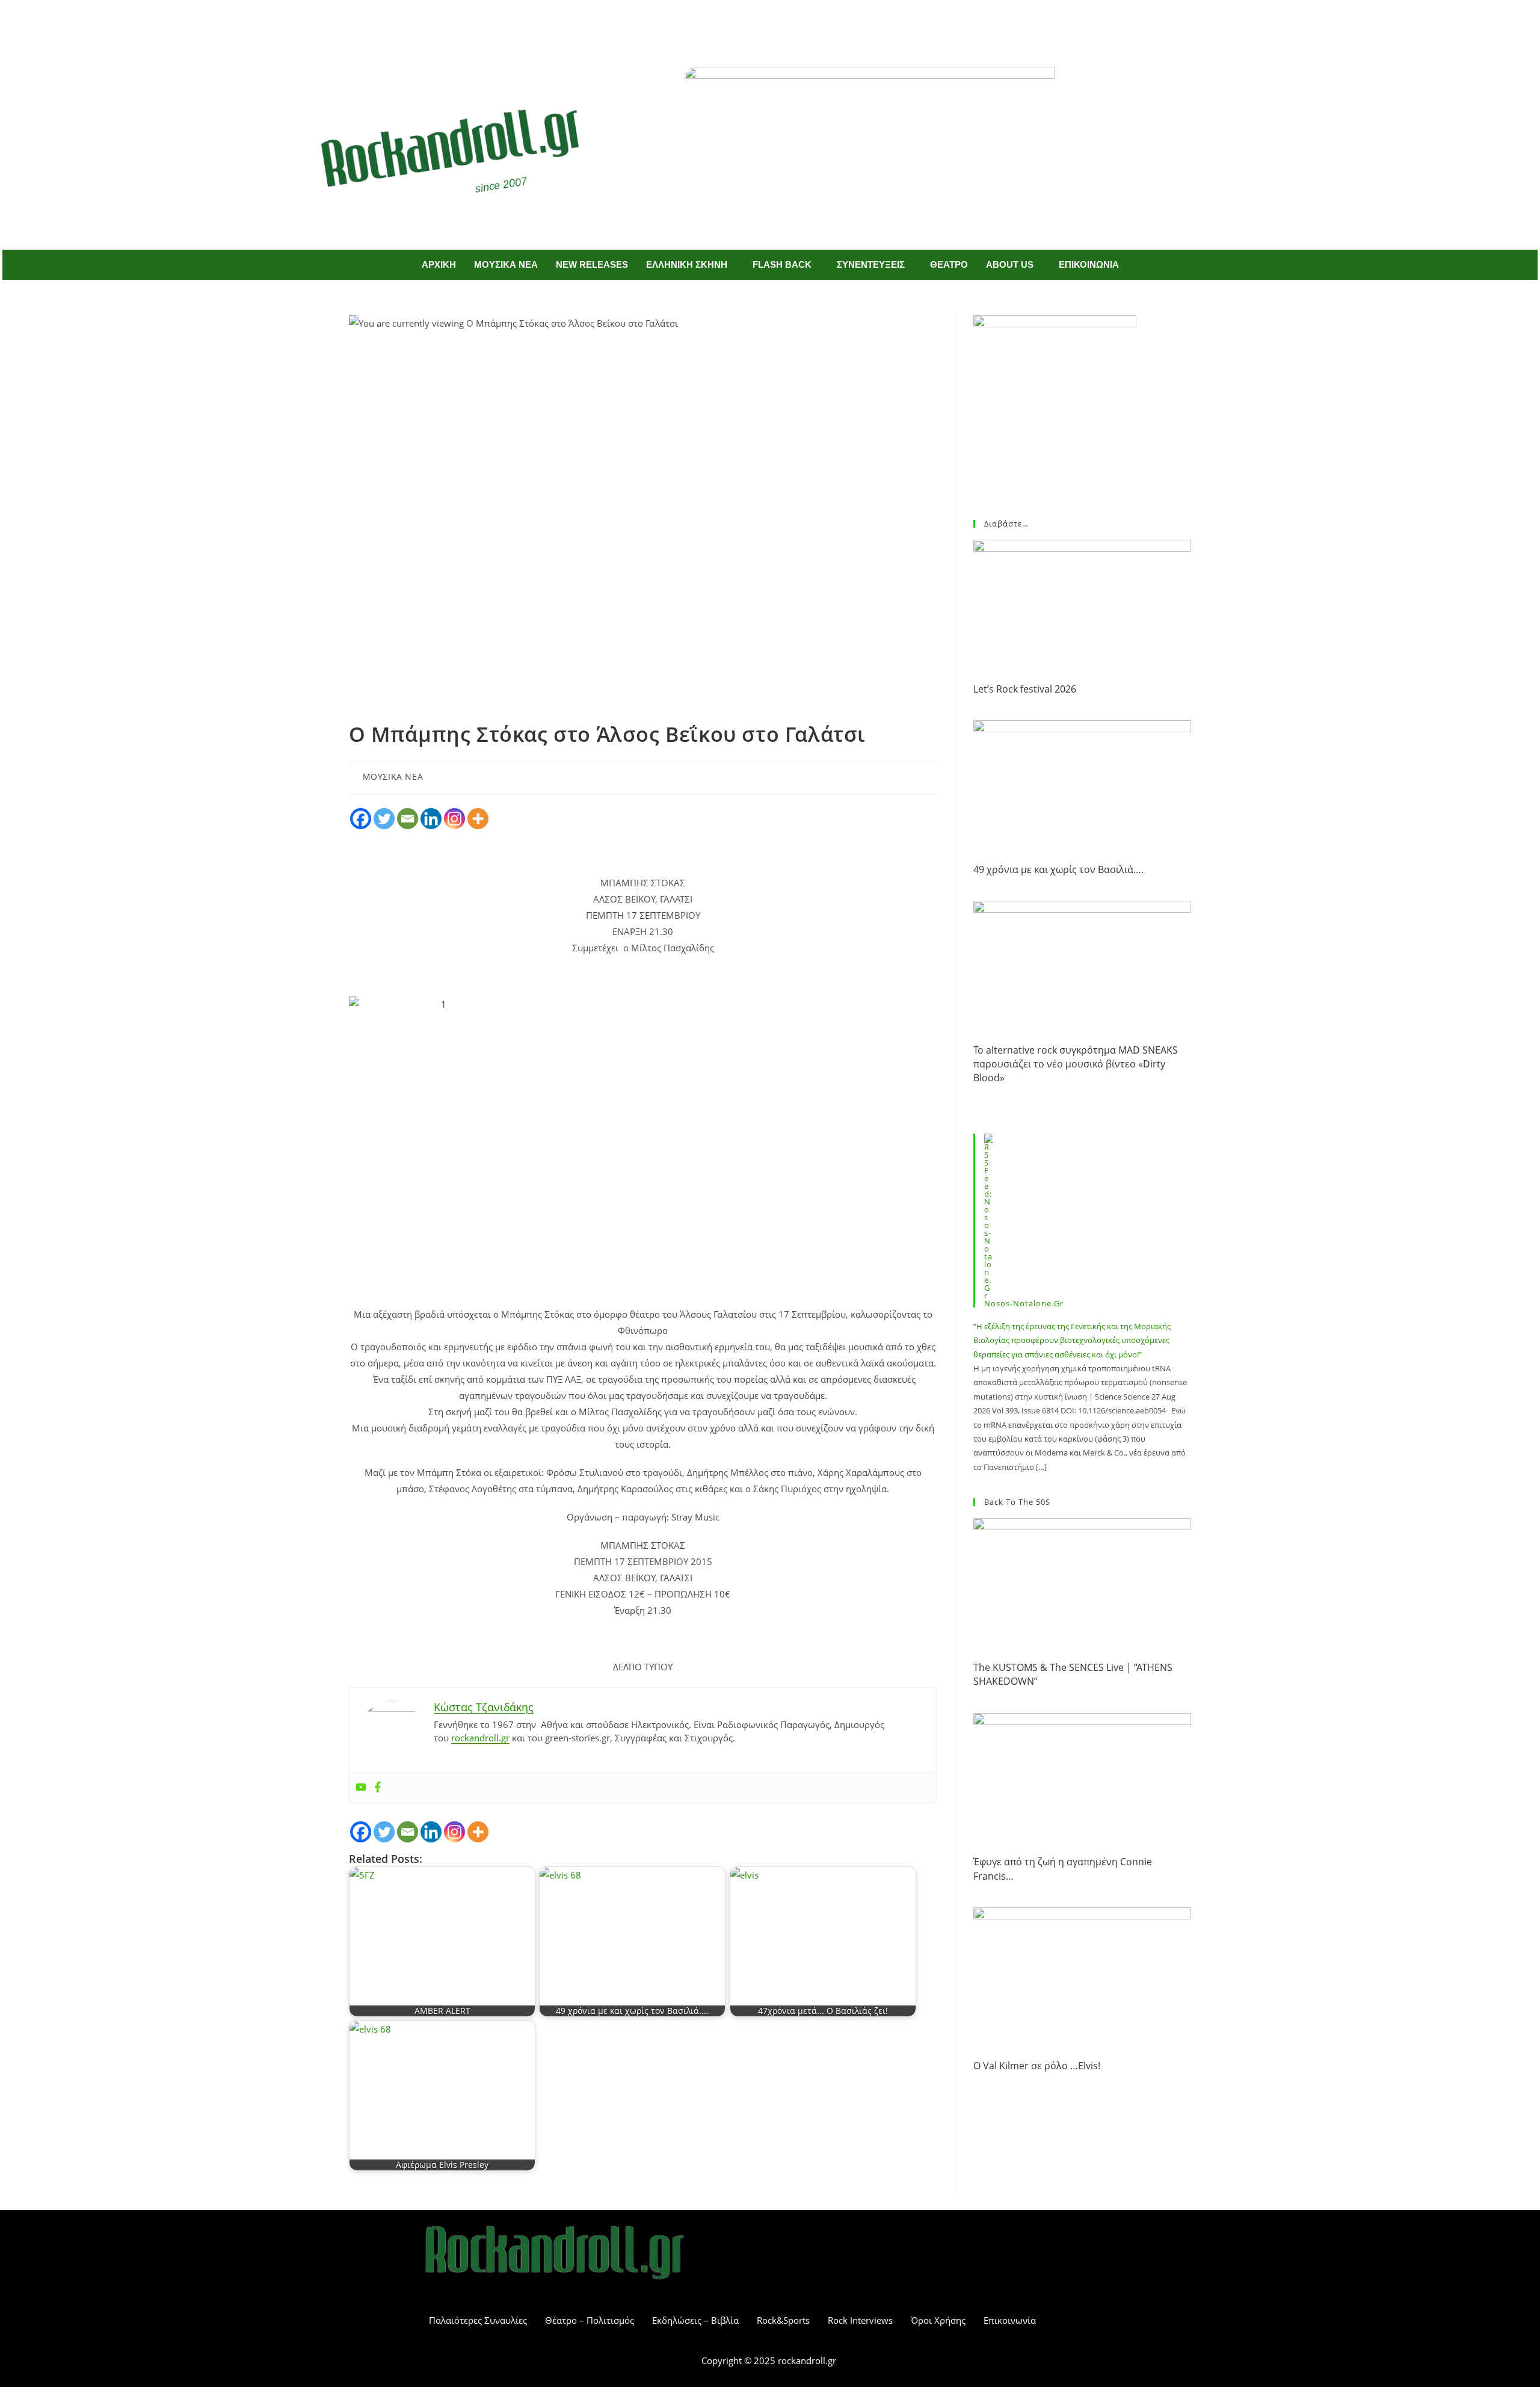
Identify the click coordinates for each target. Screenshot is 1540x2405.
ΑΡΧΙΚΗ (439, 264)
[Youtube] (361, 1788)
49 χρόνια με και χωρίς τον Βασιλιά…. (1058, 869)
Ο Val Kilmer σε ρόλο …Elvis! (1037, 2066)
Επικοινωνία (1010, 2320)
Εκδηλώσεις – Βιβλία (695, 2320)
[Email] (408, 819)
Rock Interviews (860, 2320)
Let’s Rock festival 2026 (1025, 689)
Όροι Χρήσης (938, 2320)
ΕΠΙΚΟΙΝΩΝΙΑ (1089, 264)
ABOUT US (1010, 264)
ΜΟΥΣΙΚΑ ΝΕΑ (506, 264)
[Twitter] (788, 23)
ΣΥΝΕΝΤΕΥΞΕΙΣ (871, 264)
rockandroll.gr (480, 1738)
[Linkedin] (431, 819)
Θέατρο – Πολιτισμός (590, 2320)
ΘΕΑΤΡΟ (949, 264)
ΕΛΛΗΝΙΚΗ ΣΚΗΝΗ (687, 264)
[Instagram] (454, 819)
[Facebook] (753, 23)
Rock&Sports (783, 2320)
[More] (478, 819)
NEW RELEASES (592, 264)
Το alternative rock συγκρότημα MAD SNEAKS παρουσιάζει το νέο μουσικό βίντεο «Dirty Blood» (1076, 1064)
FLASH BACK (782, 264)
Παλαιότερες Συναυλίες (478, 2320)
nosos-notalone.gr (1024, 1303)
